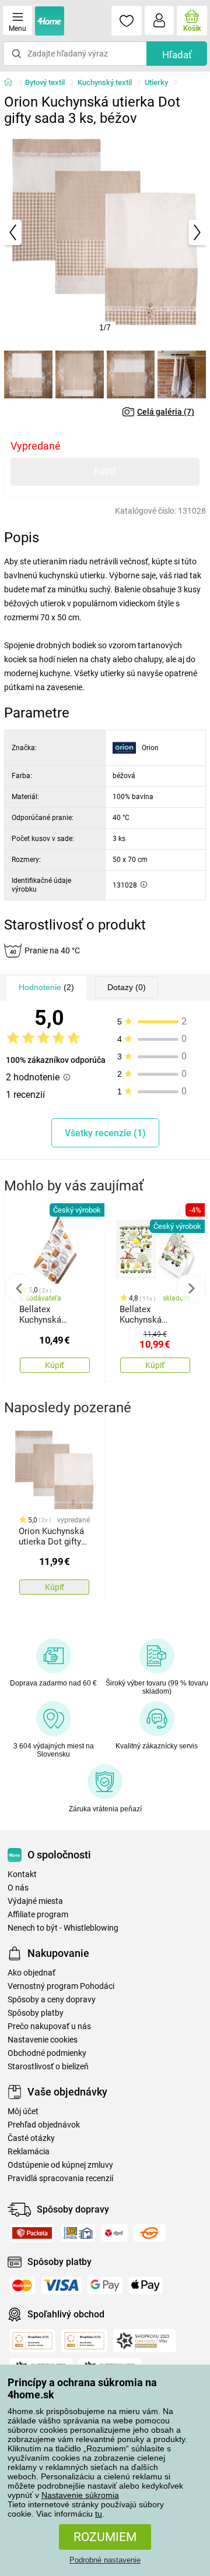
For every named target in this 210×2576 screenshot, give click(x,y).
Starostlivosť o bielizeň (48, 2067)
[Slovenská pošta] (78, 2233)
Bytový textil (45, 82)
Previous (19, 1288)
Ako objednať (32, 1973)
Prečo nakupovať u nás (49, 2026)
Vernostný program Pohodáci (61, 1986)
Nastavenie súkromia (80, 2495)
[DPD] (115, 2233)
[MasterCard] (22, 2285)
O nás (18, 1888)
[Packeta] (32, 2233)
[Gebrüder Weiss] (150, 2233)
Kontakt (22, 1874)
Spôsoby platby (36, 2013)
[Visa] (61, 2285)
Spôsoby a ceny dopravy (52, 2000)
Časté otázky (31, 2138)
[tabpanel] (105, 232)
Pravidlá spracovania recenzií (60, 2179)
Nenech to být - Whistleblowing (63, 1928)
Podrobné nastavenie (105, 2560)
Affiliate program (38, 1915)
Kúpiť (105, 471)
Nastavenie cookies (43, 2040)
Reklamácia (29, 2152)
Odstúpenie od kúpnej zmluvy (60, 2165)
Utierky (156, 82)
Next (191, 1288)
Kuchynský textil (105, 82)
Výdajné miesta (35, 1901)
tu (99, 2514)
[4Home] (12, 83)
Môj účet (23, 2112)
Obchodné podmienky (47, 2053)
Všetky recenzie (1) (105, 1133)
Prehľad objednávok (44, 2125)
